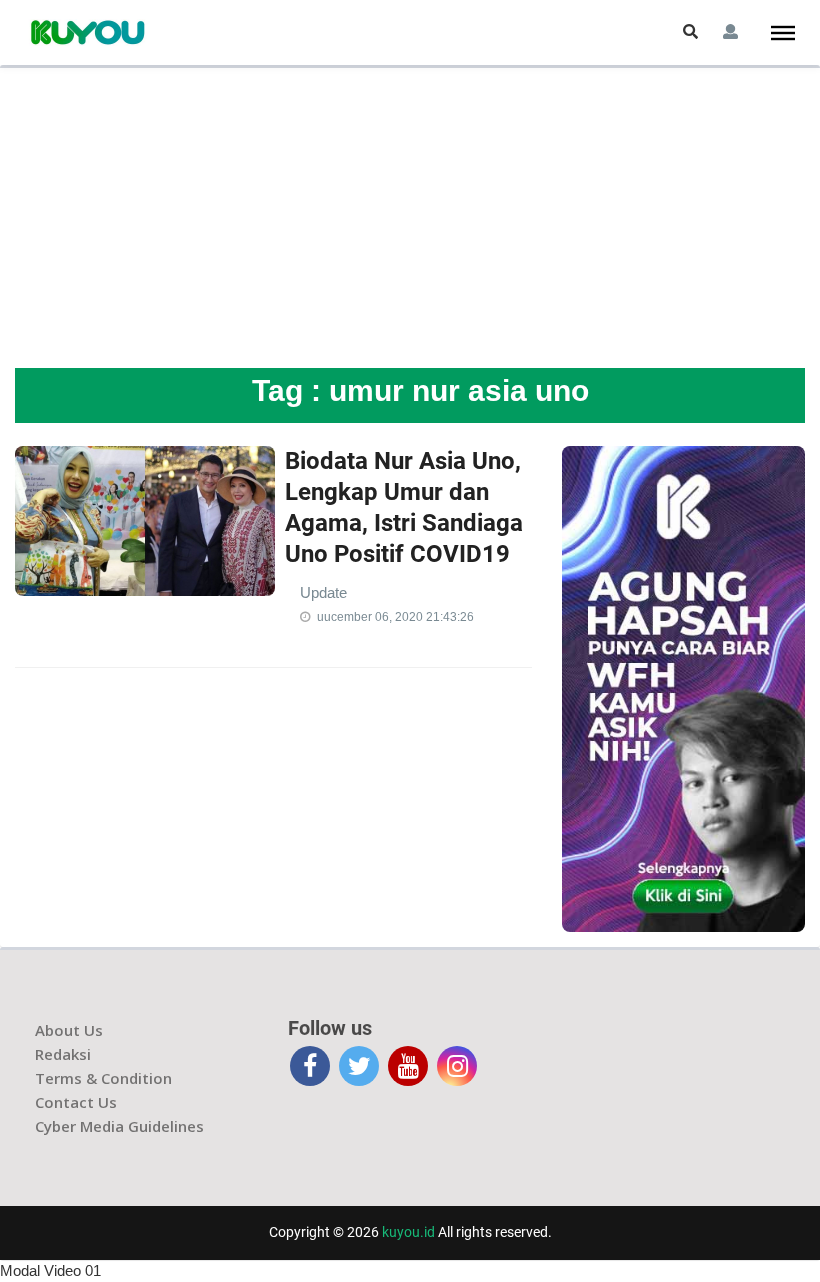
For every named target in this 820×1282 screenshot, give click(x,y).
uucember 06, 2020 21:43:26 (395, 617)
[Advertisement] (410, 218)
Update (323, 592)
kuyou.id (408, 1232)
